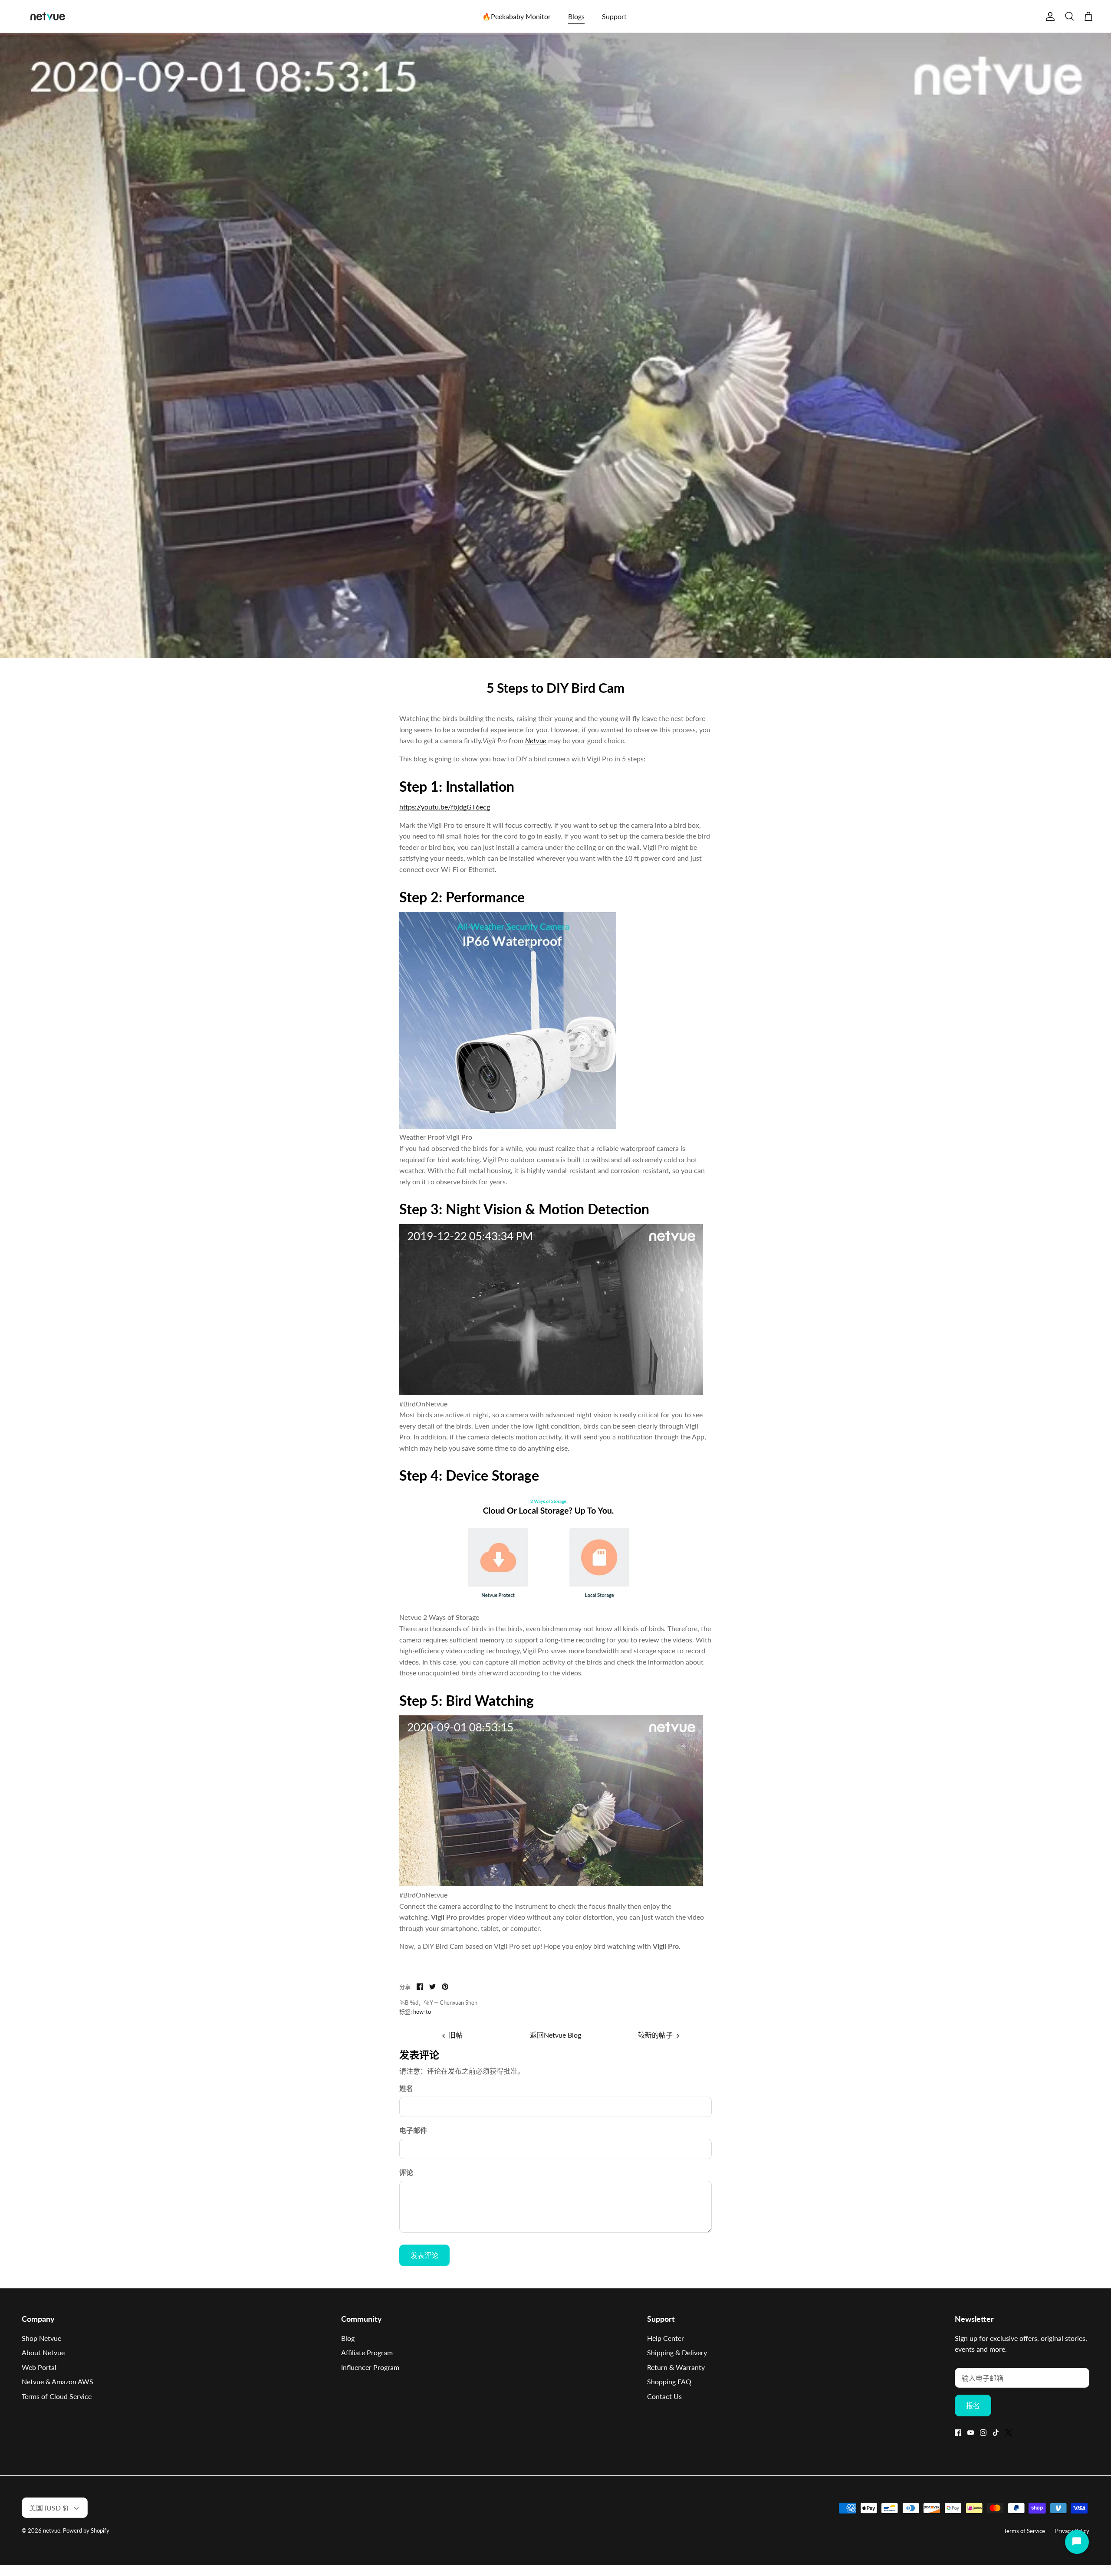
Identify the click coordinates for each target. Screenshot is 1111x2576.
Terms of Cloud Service (57, 2396)
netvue (52, 2530)
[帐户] (1049, 16)
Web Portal (39, 2367)
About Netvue (43, 2352)
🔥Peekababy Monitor (516, 16)
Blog (348, 2338)
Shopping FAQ (669, 2381)
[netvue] (48, 16)
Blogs (576, 16)
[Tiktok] (996, 2433)
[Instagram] (983, 2433)
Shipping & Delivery (677, 2352)
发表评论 (424, 2255)
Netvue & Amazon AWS (58, 2381)
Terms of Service (1024, 2531)
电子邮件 (413, 2130)
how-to (422, 2012)
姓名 (406, 2088)
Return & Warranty (676, 2367)
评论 (406, 2172)
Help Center (666, 2338)
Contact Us (664, 2396)
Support (614, 16)
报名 (973, 2405)
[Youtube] (971, 2433)
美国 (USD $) (49, 2508)
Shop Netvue (41, 2338)
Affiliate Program (367, 2352)
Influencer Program (370, 2367)
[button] (555, 1022)
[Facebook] (958, 2433)
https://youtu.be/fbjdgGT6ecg (445, 807)
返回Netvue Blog (555, 2035)
